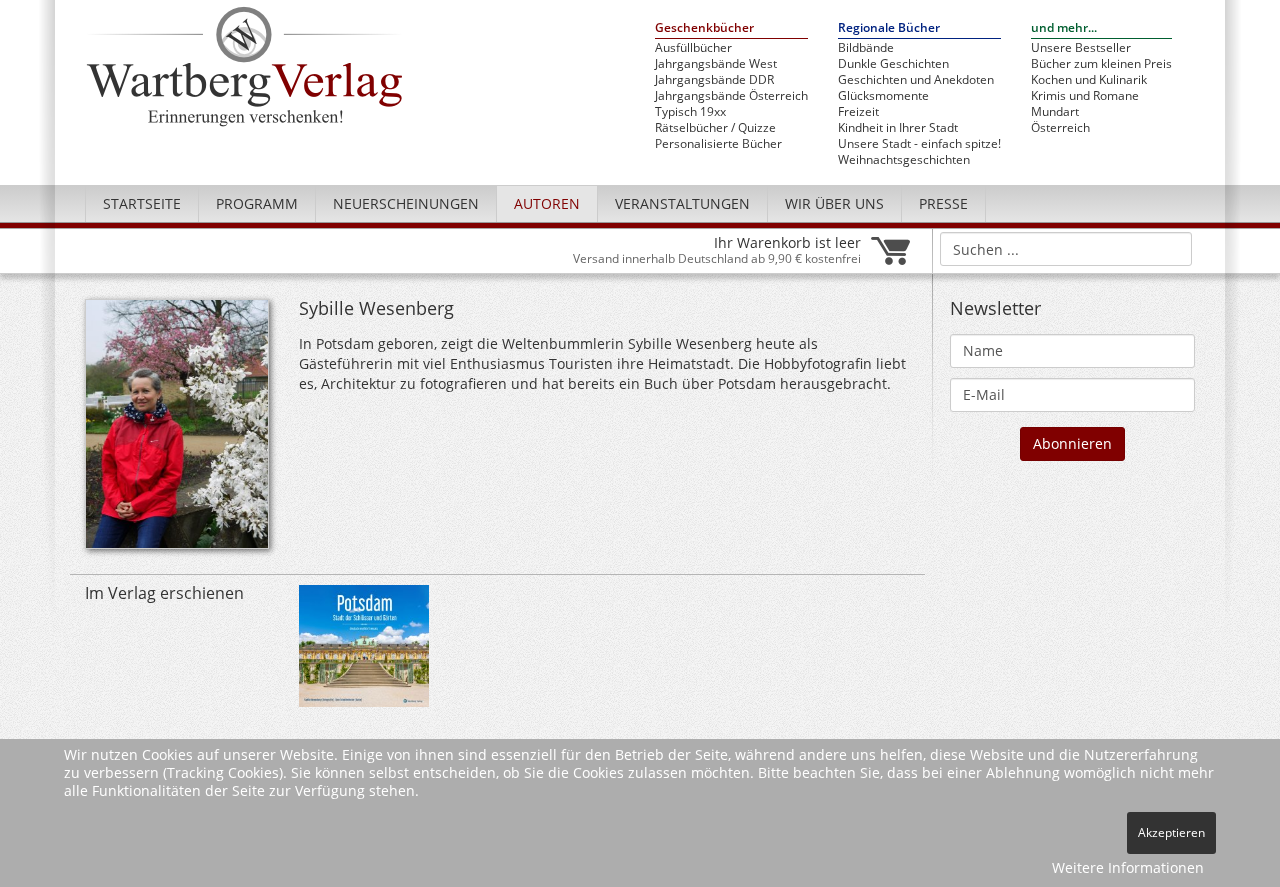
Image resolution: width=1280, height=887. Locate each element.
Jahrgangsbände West (716, 64)
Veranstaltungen (682, 203)
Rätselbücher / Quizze (715, 128)
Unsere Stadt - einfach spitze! (919, 144)
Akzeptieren (1171, 832)
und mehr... (1064, 28)
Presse (943, 203)
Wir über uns (834, 203)
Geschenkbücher (704, 28)
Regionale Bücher (889, 28)
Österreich (1060, 128)
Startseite (142, 203)
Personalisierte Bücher (718, 144)
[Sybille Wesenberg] (177, 429)
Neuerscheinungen (406, 203)
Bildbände (866, 48)
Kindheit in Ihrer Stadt (898, 128)
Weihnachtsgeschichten (904, 160)
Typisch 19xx (690, 112)
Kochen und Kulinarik (1089, 80)
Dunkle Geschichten (893, 64)
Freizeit (858, 112)
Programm (257, 203)
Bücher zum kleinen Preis (1101, 64)
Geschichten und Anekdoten (916, 80)
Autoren (547, 203)
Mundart (1055, 112)
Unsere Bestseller (1081, 48)
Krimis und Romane (1085, 96)
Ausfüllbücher (693, 48)
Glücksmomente (883, 96)
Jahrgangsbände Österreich (731, 96)
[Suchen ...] (1170, 248)
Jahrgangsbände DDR (714, 80)
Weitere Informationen (1128, 867)
